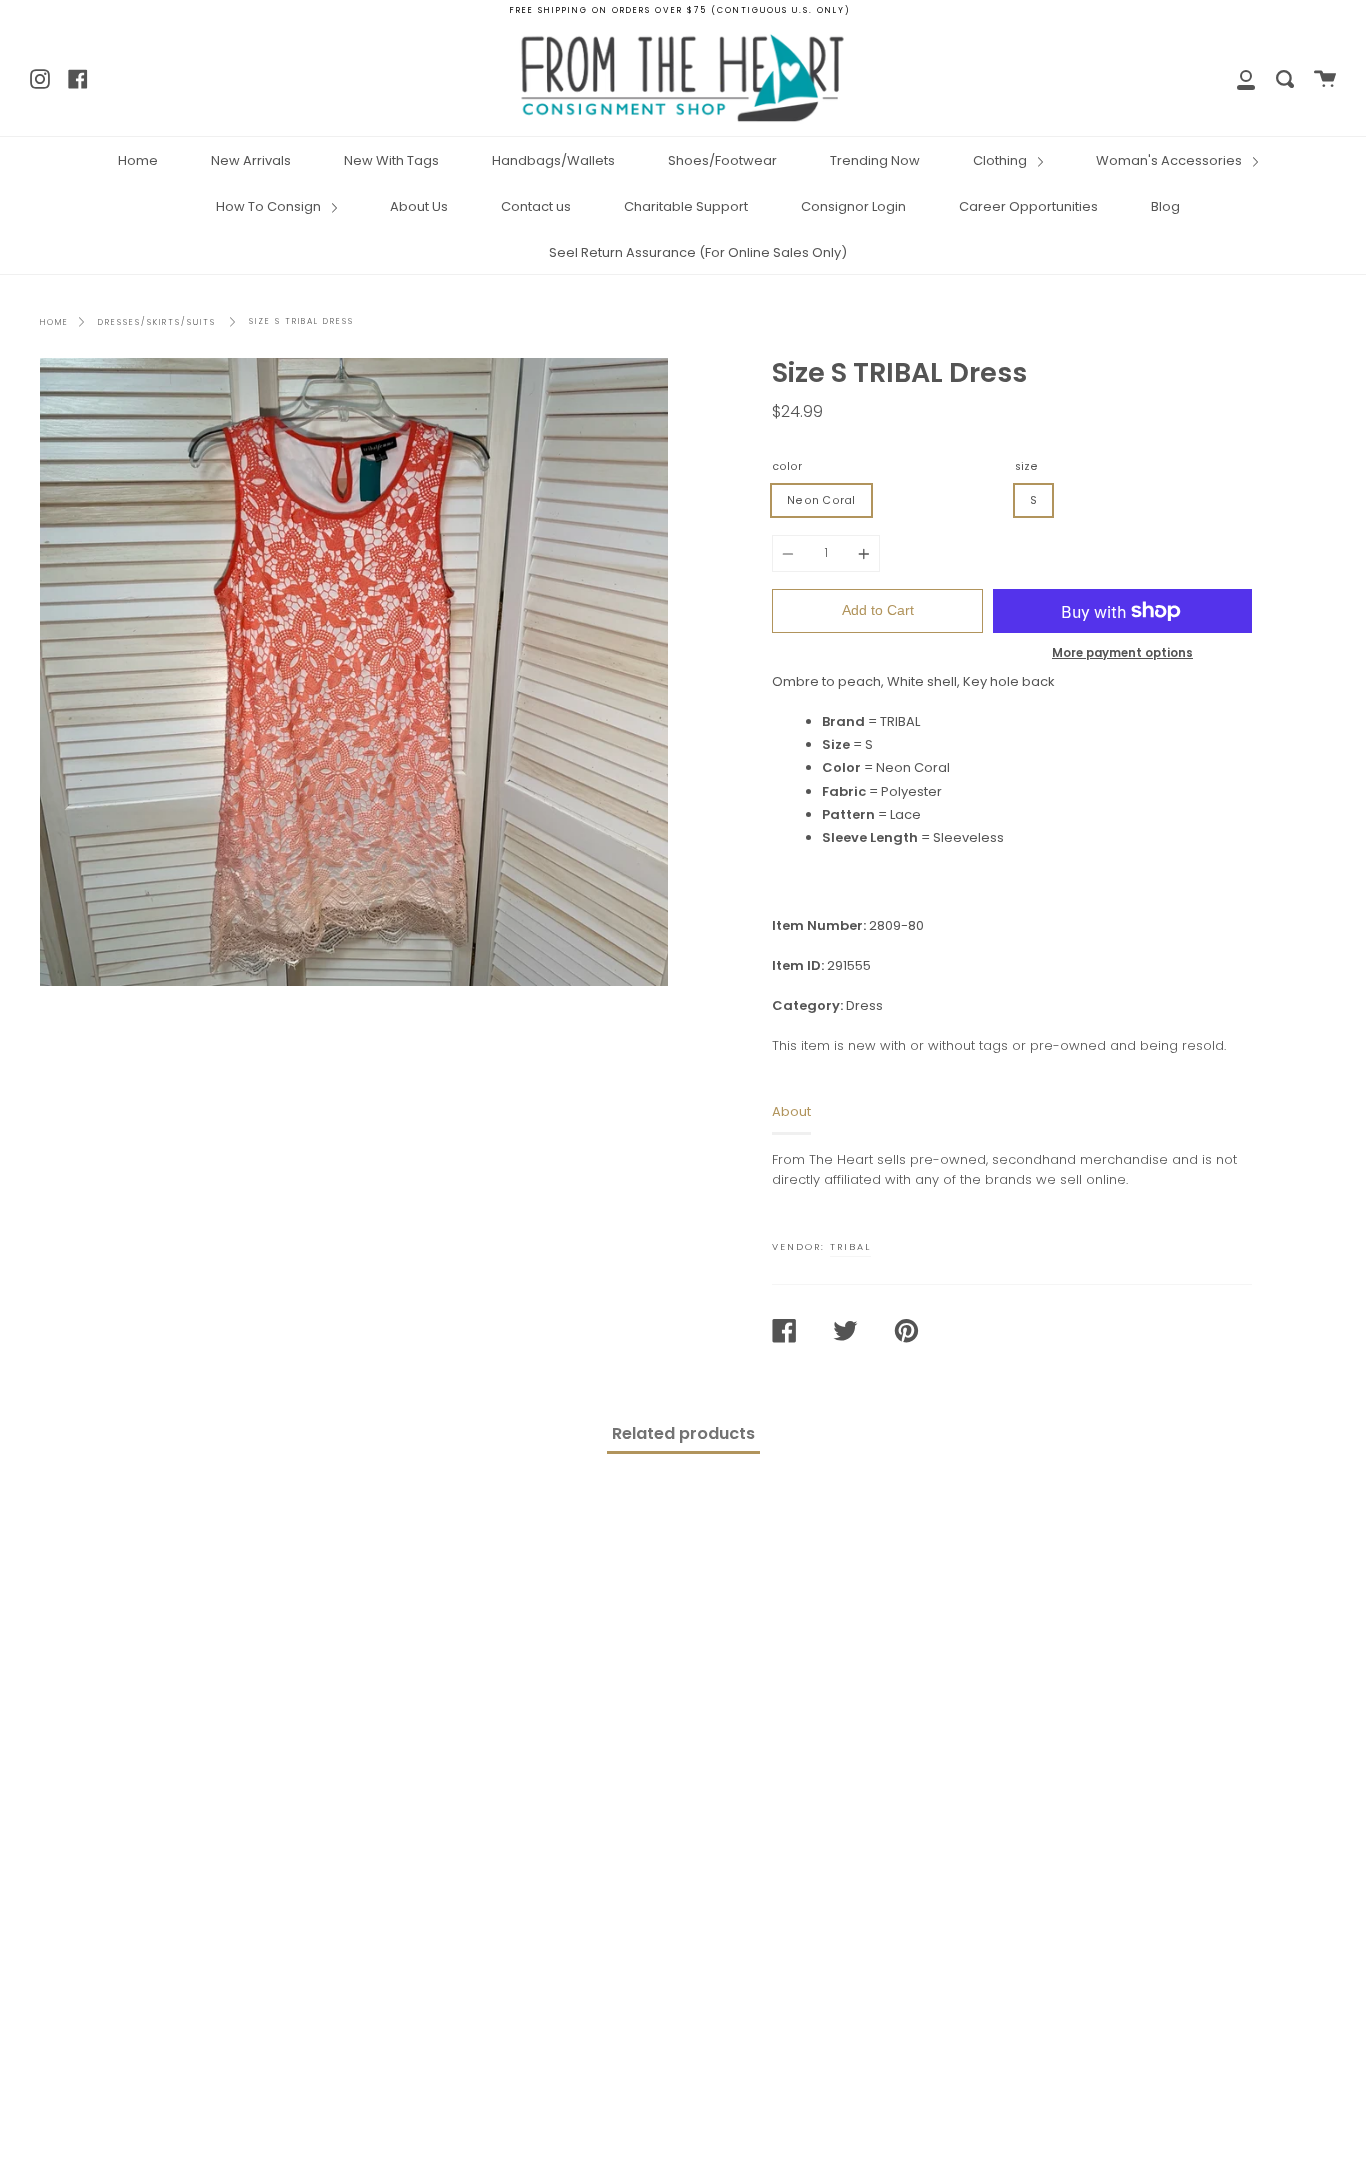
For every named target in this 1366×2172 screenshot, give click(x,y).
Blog (1165, 206)
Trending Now (875, 160)
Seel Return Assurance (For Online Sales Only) (698, 252)
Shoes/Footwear (722, 160)
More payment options (1122, 653)
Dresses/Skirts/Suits (157, 322)
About (791, 1111)
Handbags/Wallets (553, 160)
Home (138, 160)
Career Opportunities (1028, 206)
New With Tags (391, 160)
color (787, 466)
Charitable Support (686, 206)
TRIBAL (850, 1246)
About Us (419, 206)
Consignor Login (853, 206)
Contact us (536, 206)
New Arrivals (251, 160)
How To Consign (270, 206)
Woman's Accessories (1170, 160)
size (1026, 466)
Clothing (1001, 160)
